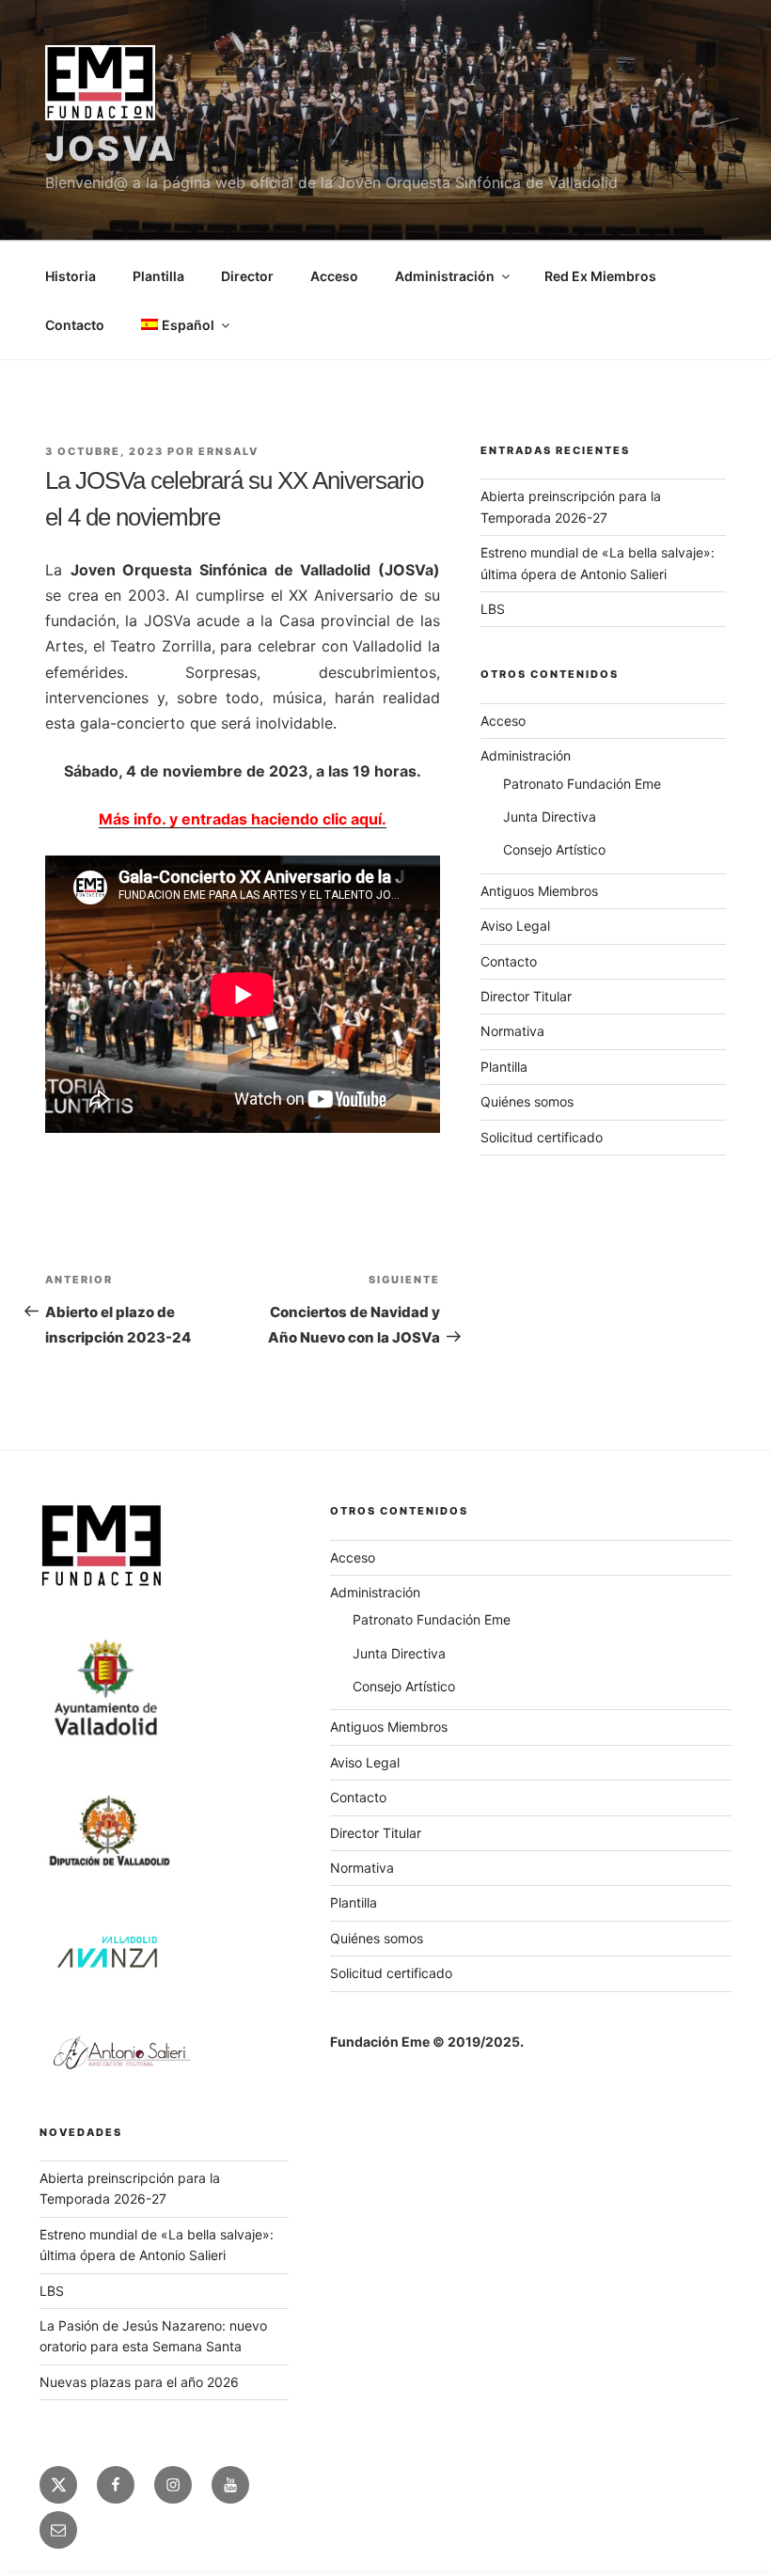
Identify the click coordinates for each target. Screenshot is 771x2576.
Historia (71, 276)
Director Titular (526, 996)
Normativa (512, 1031)
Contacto (75, 325)
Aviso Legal (515, 926)
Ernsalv (228, 451)
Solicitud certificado (542, 1137)
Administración (445, 276)
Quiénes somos (527, 1101)
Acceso (334, 276)
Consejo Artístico (554, 849)
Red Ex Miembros (600, 276)
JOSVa (110, 149)
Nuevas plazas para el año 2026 (139, 2382)
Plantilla (158, 276)
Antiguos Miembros (539, 891)
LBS (493, 609)
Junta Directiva (550, 817)
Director (247, 276)
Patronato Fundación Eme (582, 784)
